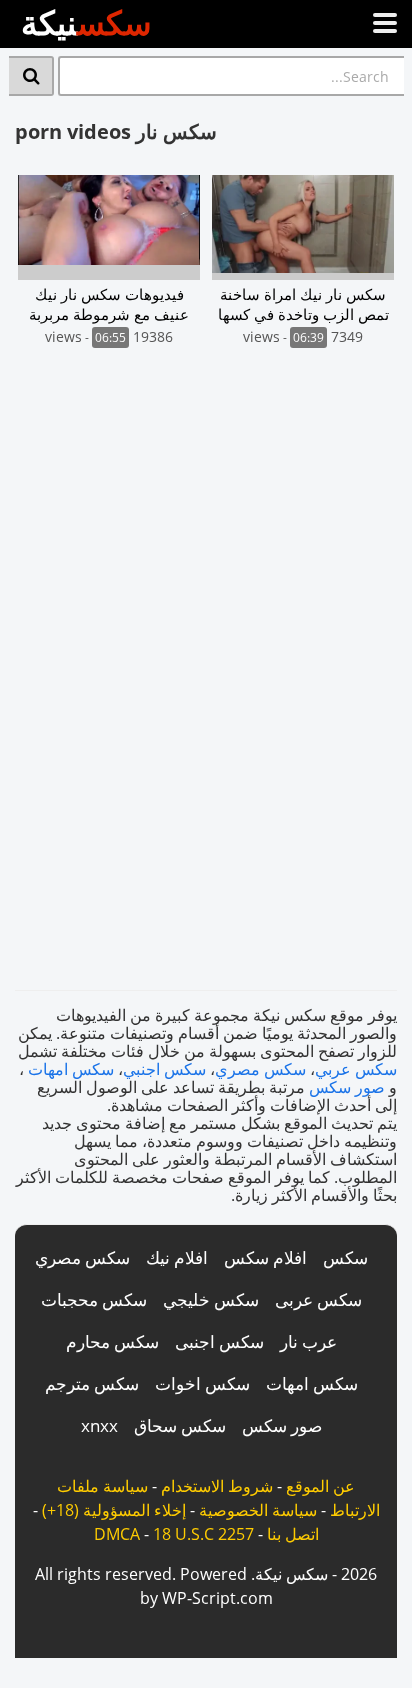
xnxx (99, 1425)
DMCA (117, 1534)
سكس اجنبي (164, 1069)
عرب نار (308, 1341)
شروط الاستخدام (217, 1486)
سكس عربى (318, 1299)
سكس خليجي (211, 1299)
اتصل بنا (293, 1534)
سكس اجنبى (219, 1341)
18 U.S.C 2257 (203, 1534)
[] (31, 76)
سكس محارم (112, 1341)
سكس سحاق (180, 1425)
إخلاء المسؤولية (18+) (114, 1510)
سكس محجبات (94, 1299)
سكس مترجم (92, 1383)
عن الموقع (320, 1486)
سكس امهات (71, 1069)
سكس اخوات (202, 1383)
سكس (345, 1257)
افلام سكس (265, 1257)
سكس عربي (356, 1069)
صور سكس (347, 1087)
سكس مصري (260, 1069)
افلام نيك (177, 1257)
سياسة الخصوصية (258, 1510)
